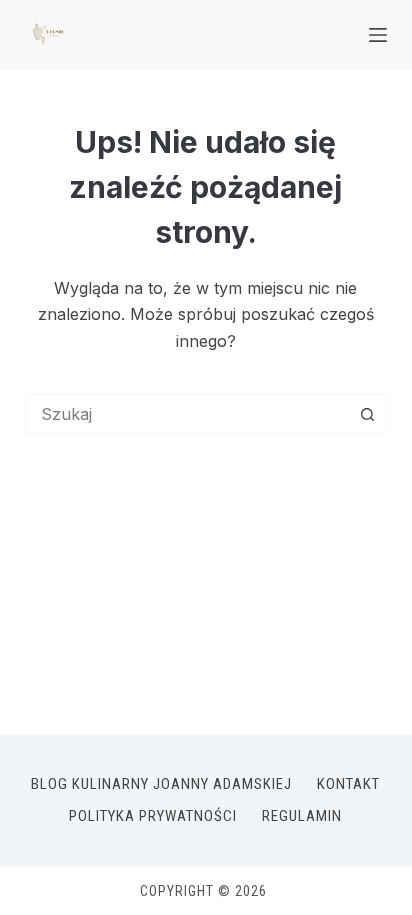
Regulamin (302, 816)
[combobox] (187, 414)
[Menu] (378, 35)
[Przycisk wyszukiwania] (367, 414)
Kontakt (348, 784)
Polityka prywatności (153, 816)
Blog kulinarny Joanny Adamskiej (161, 784)
